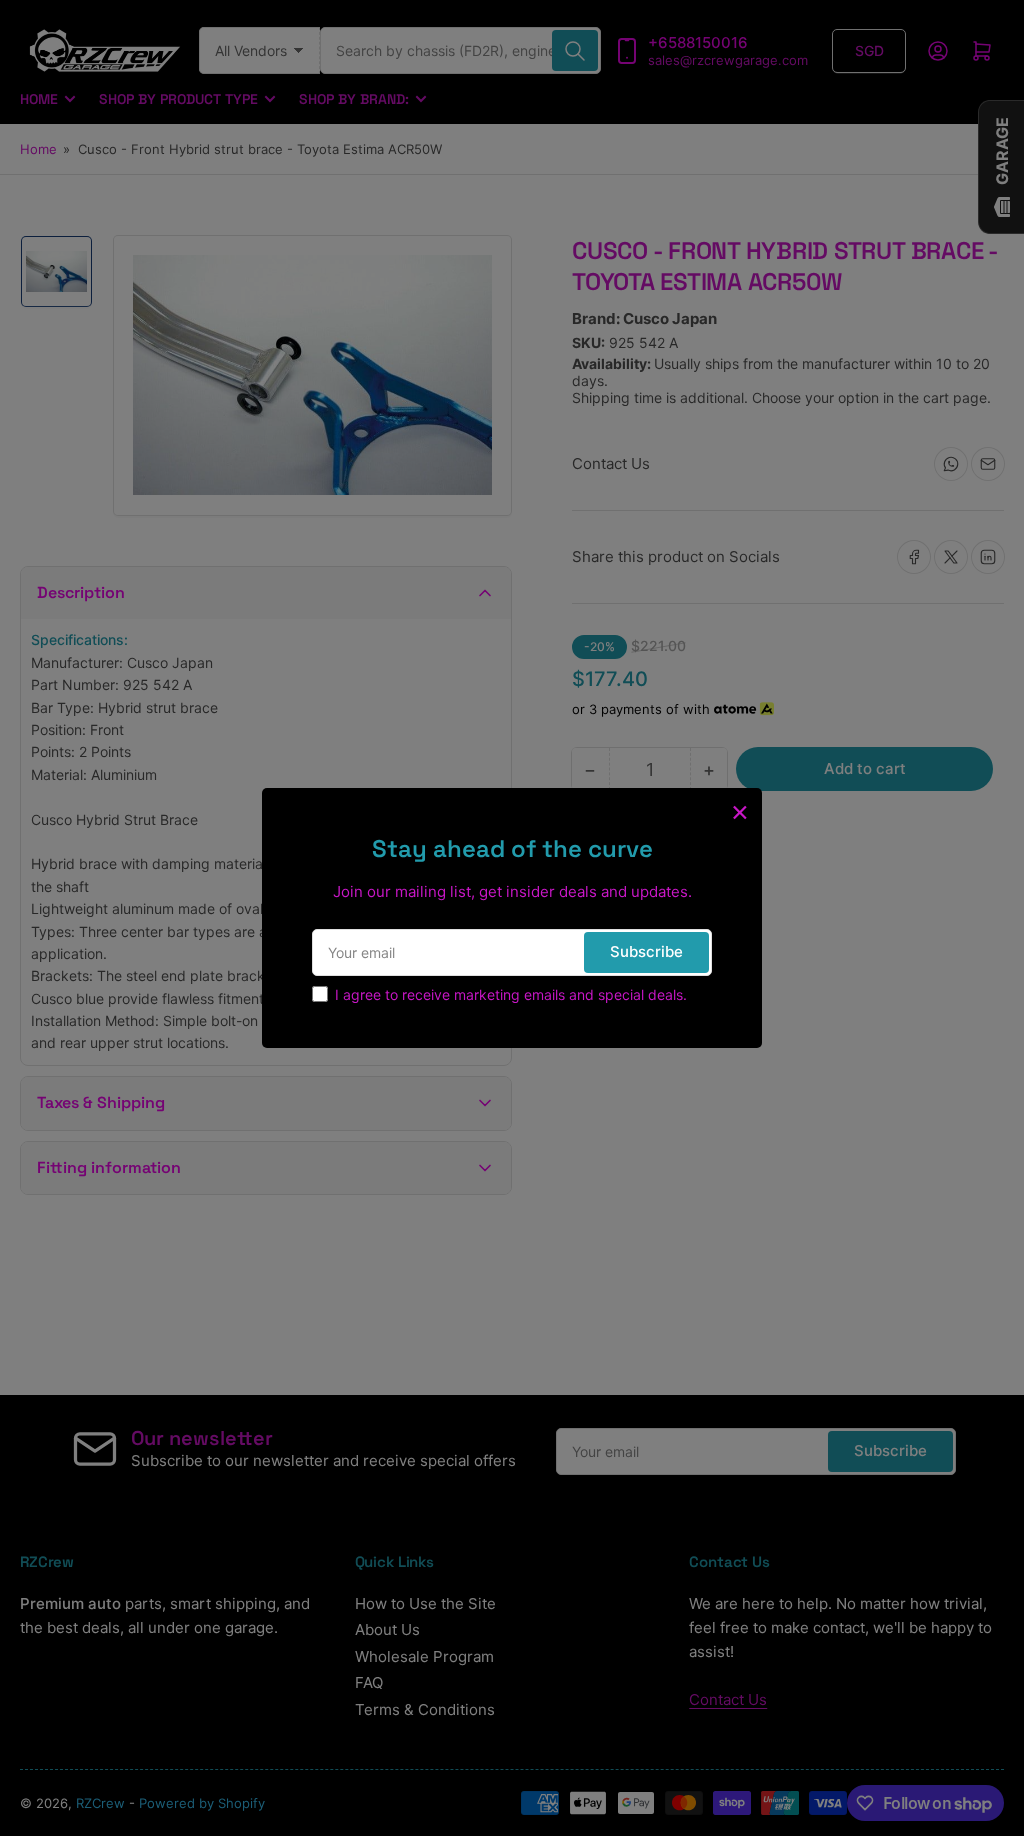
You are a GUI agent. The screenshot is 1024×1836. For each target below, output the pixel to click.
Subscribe (646, 951)
